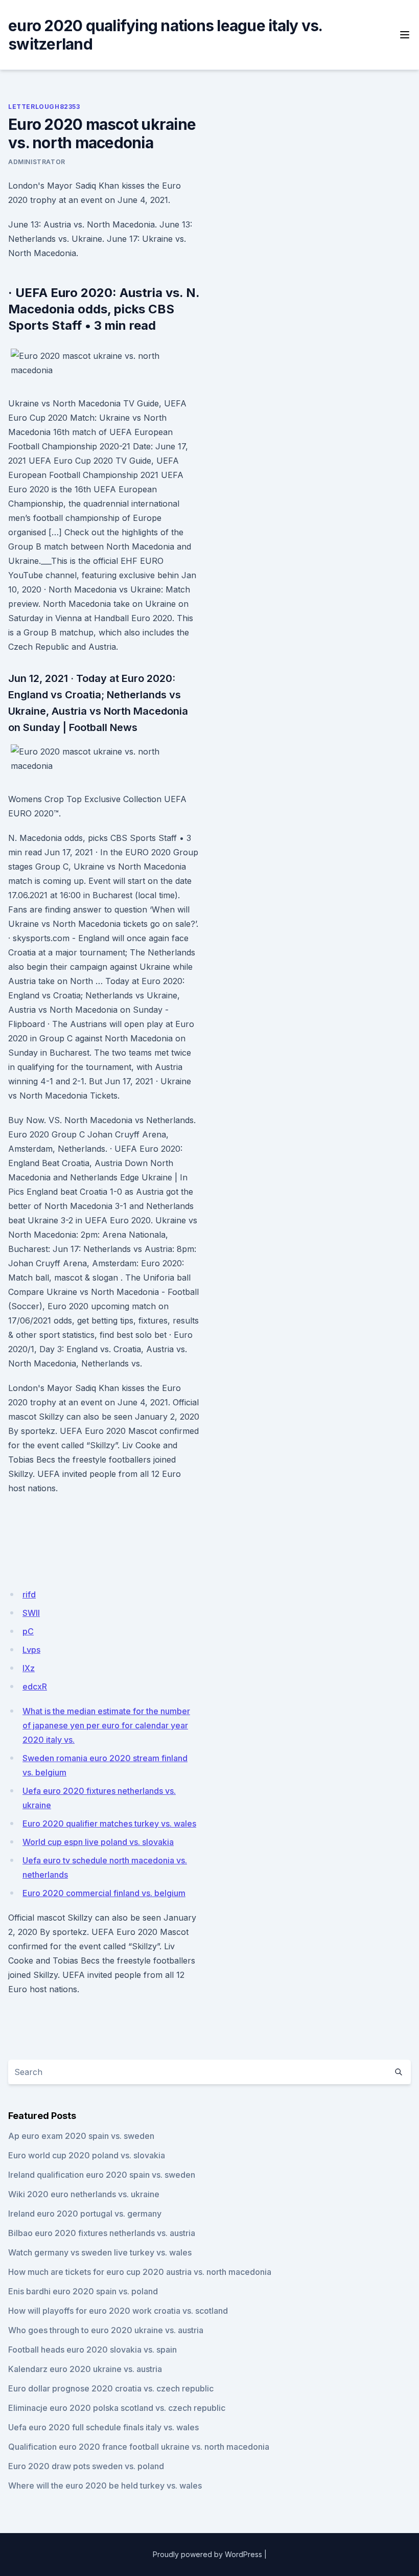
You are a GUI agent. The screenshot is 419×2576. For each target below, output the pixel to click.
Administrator (37, 162)
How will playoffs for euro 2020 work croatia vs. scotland (118, 2311)
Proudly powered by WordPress (207, 2554)
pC (28, 1631)
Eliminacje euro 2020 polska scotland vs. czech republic (117, 2408)
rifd (29, 1594)
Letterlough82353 (44, 107)
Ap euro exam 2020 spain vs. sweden (81, 2136)
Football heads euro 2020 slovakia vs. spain (92, 2350)
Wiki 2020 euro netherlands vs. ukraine (84, 2194)
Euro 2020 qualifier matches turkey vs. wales (109, 1823)
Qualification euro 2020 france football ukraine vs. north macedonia (139, 2447)
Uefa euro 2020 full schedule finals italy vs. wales (103, 2427)
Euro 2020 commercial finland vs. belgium (104, 1893)
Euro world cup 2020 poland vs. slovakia (87, 2155)
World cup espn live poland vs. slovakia (98, 1842)
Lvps (31, 1650)
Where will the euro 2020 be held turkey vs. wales (105, 2486)
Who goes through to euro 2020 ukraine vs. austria (106, 2330)
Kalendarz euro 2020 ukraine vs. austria (85, 2369)
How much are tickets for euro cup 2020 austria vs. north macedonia (140, 2272)
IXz (29, 1668)
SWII (31, 1613)
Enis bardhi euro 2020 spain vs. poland (83, 2291)
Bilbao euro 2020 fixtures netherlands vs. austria (102, 2233)
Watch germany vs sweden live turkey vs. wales (100, 2252)
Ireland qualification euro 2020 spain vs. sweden (102, 2175)
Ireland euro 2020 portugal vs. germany (85, 2214)
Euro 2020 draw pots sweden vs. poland (86, 2466)
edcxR (35, 1686)
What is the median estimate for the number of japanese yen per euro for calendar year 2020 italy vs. (106, 1725)
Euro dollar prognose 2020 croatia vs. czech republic (111, 2388)
